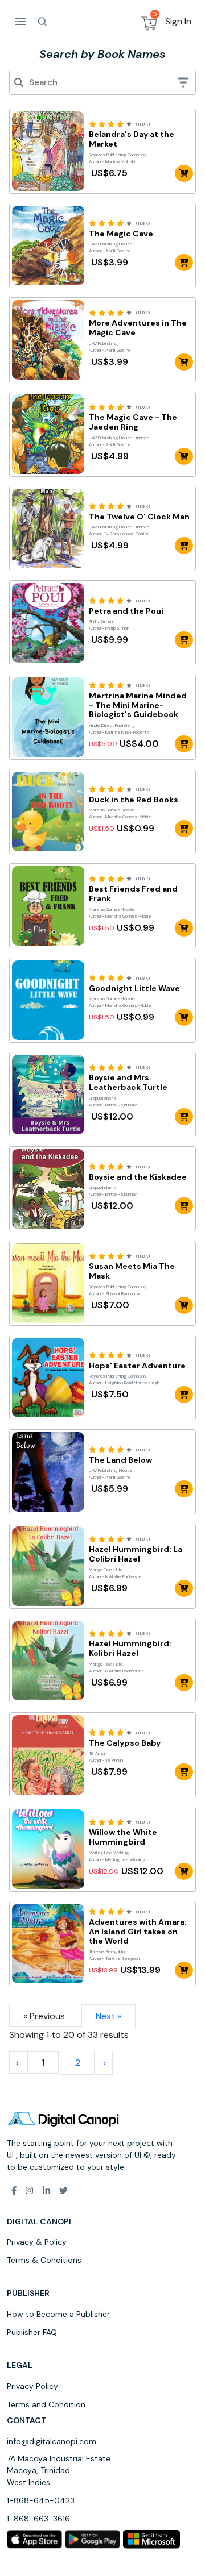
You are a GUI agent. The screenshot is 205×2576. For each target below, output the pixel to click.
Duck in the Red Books (134, 800)
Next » (108, 2016)
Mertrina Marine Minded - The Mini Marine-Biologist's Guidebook (138, 705)
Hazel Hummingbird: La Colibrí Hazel (136, 1554)
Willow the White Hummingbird (123, 1837)
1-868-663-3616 (38, 2519)
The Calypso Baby (125, 1743)
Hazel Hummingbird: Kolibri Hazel (130, 1649)
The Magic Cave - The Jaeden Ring (133, 422)
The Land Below (120, 1460)
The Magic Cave (121, 234)
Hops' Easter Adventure (137, 1366)
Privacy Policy (32, 2386)
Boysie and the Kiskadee (138, 1177)
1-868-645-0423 (41, 2500)
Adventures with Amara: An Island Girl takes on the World (138, 1932)
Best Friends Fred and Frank (133, 894)
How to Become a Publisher (58, 2314)
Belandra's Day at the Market (132, 139)
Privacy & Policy (37, 2242)
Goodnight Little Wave (134, 989)
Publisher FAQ (32, 2332)
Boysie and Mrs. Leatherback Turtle (128, 1083)
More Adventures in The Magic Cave (138, 328)
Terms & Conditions (44, 2260)
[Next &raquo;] (105, 2063)
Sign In (178, 21)
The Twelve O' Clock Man (139, 517)
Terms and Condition (46, 2404)
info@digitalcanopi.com (52, 2441)
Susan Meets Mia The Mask (132, 1271)
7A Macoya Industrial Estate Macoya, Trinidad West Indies (59, 2470)
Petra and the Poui (126, 611)
